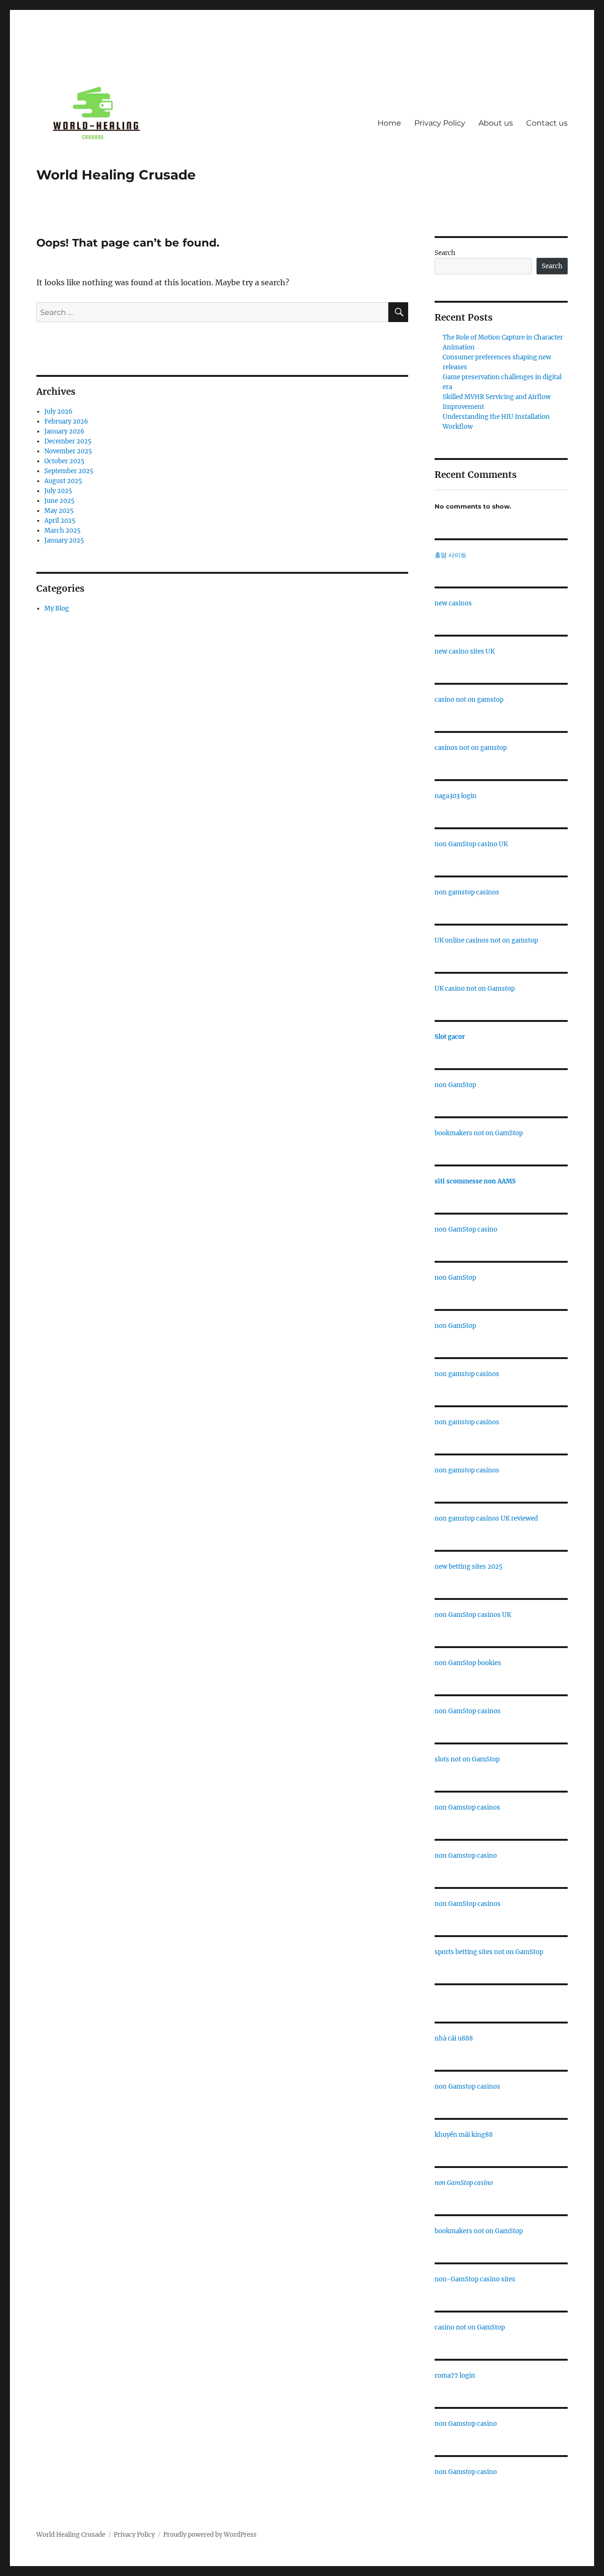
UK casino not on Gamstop (475, 989)
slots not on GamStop (467, 1759)
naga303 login (456, 796)
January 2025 (64, 540)
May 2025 (59, 511)
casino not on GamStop (470, 2327)
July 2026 (59, 412)
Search (445, 253)
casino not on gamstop (469, 700)
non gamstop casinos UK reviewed (486, 1518)
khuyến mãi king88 (464, 2135)
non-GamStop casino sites (475, 2279)
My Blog (57, 608)
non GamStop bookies (468, 1663)
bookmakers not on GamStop (479, 1133)
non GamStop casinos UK (473, 1615)
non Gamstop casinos (467, 1807)
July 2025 (58, 491)
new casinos (453, 603)
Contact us (547, 123)
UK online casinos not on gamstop (486, 940)
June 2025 (59, 501)
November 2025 (68, 451)
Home (389, 123)
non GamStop (455, 1085)
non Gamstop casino (466, 1856)
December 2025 (68, 441)
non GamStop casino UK (471, 844)
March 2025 (63, 531)
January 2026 (64, 431)
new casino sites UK (465, 651)
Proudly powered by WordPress (210, 2535)
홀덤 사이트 (451, 555)
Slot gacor (450, 1037)
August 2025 (63, 481)
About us (496, 123)
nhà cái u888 (454, 2038)
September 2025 (69, 471)
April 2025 (60, 521)
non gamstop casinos (467, 892)
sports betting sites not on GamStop (489, 1952)
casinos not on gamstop (471, 748)
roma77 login (455, 2376)
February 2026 (66, 421)
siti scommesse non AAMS (475, 1181)
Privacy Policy (440, 123)
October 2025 (64, 461)
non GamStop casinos (468, 1711)
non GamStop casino (466, 1229)
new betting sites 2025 (469, 1567)
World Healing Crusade (116, 175)
